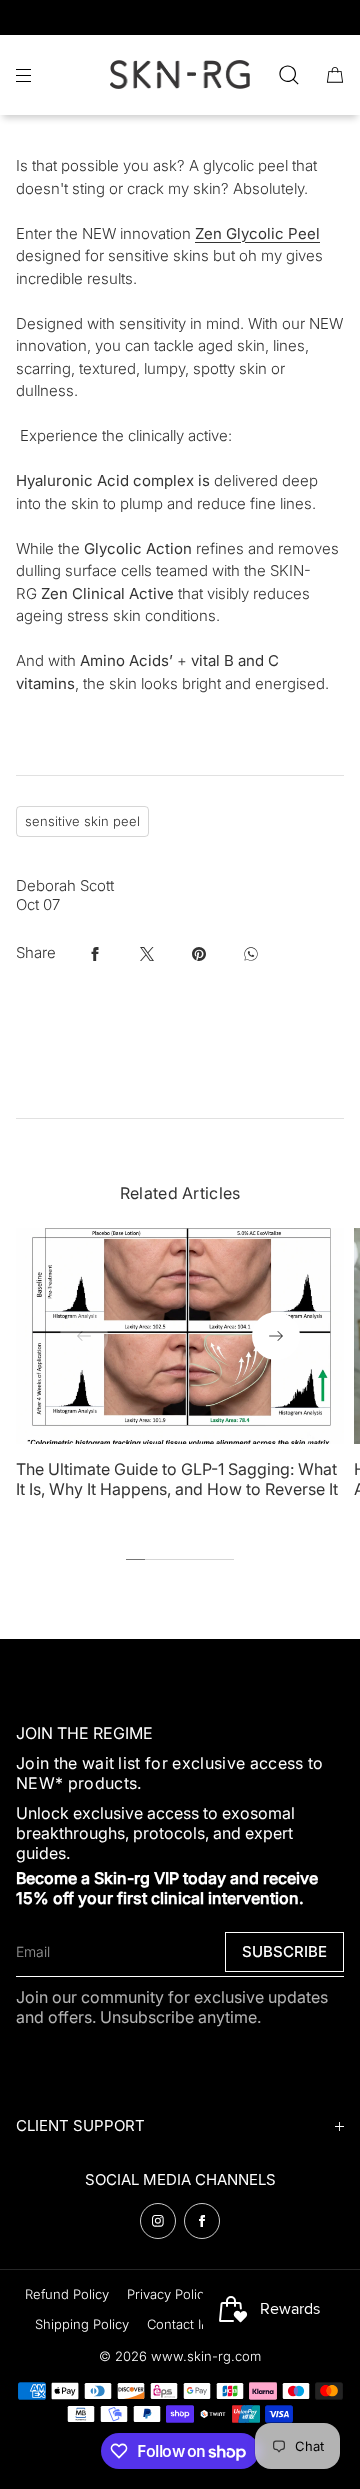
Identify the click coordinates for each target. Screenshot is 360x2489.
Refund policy (67, 2294)
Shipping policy (82, 2324)
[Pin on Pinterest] (199, 954)
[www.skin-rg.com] (180, 75)
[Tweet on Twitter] (147, 954)
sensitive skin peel (82, 821)
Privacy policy (169, 2294)
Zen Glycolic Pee (255, 233)
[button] (289, 74)
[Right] (276, 1336)
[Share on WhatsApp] (251, 954)
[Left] (84, 1336)
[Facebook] (202, 2221)
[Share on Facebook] (95, 954)
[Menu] (40, 74)
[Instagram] (158, 2221)
